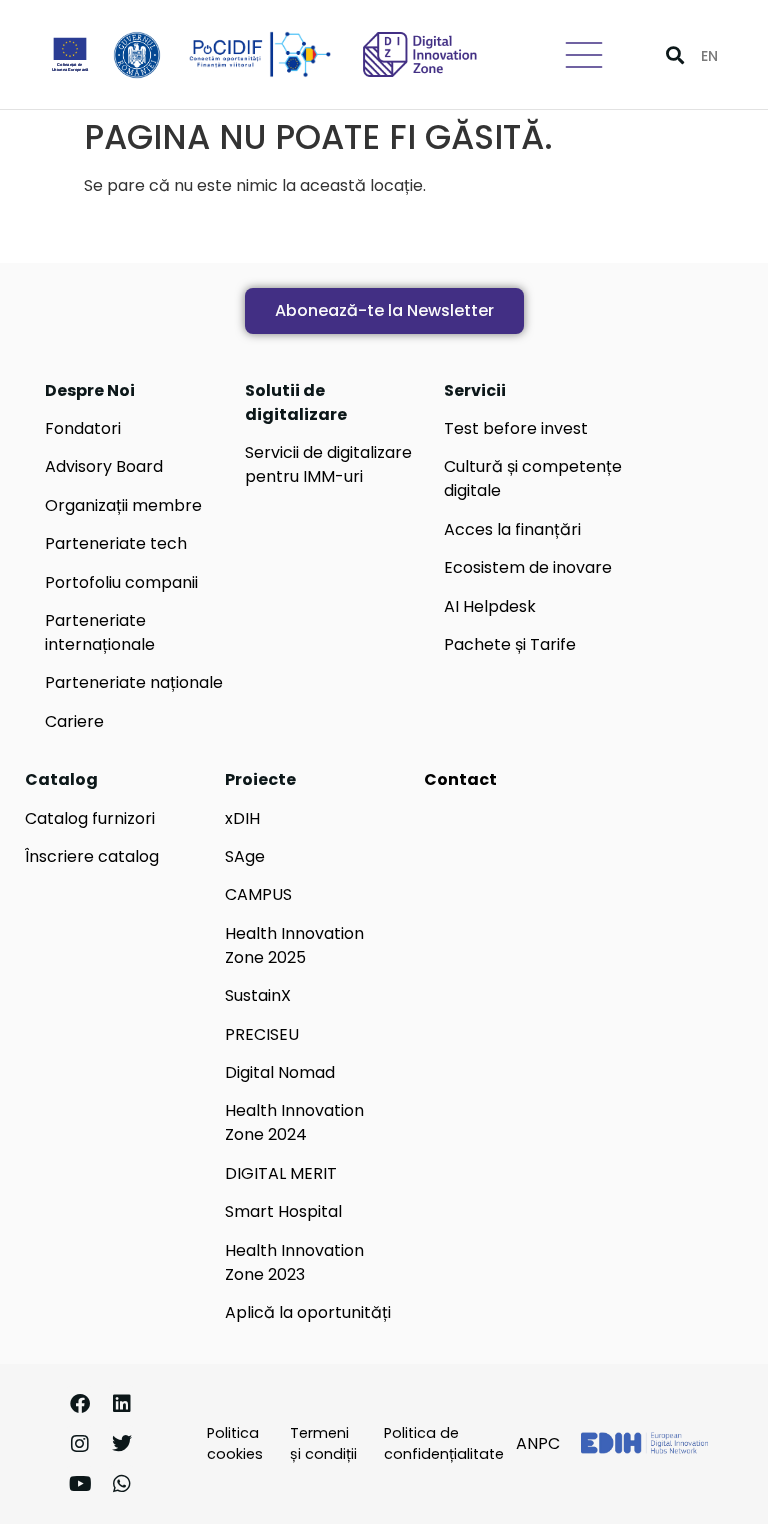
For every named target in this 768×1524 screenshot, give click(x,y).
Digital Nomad (280, 1072)
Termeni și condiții (323, 1444)
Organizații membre (123, 505)
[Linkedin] (122, 1404)
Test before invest (516, 428)
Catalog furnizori (90, 818)
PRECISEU (262, 1034)
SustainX (258, 995)
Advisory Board (104, 466)
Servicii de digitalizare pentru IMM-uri (328, 464)
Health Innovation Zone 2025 (294, 945)
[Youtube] (80, 1484)
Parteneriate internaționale (100, 632)
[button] (674, 54)
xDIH (242, 818)
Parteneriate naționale (134, 682)
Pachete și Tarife (510, 644)
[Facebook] (80, 1404)
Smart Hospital (283, 1211)
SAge (245, 856)
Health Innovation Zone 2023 (294, 1262)
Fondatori (83, 428)
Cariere (74, 721)
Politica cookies (235, 1444)
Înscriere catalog (92, 856)
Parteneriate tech (116, 543)
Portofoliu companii (121, 582)
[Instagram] (80, 1444)
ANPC (538, 1443)
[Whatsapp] (122, 1484)
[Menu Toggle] (584, 55)
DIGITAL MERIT (281, 1173)
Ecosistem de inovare (528, 567)
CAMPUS (258, 894)
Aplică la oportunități (308, 1312)
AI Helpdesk (490, 606)
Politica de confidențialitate (444, 1444)
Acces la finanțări (512, 529)
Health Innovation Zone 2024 (294, 1122)
